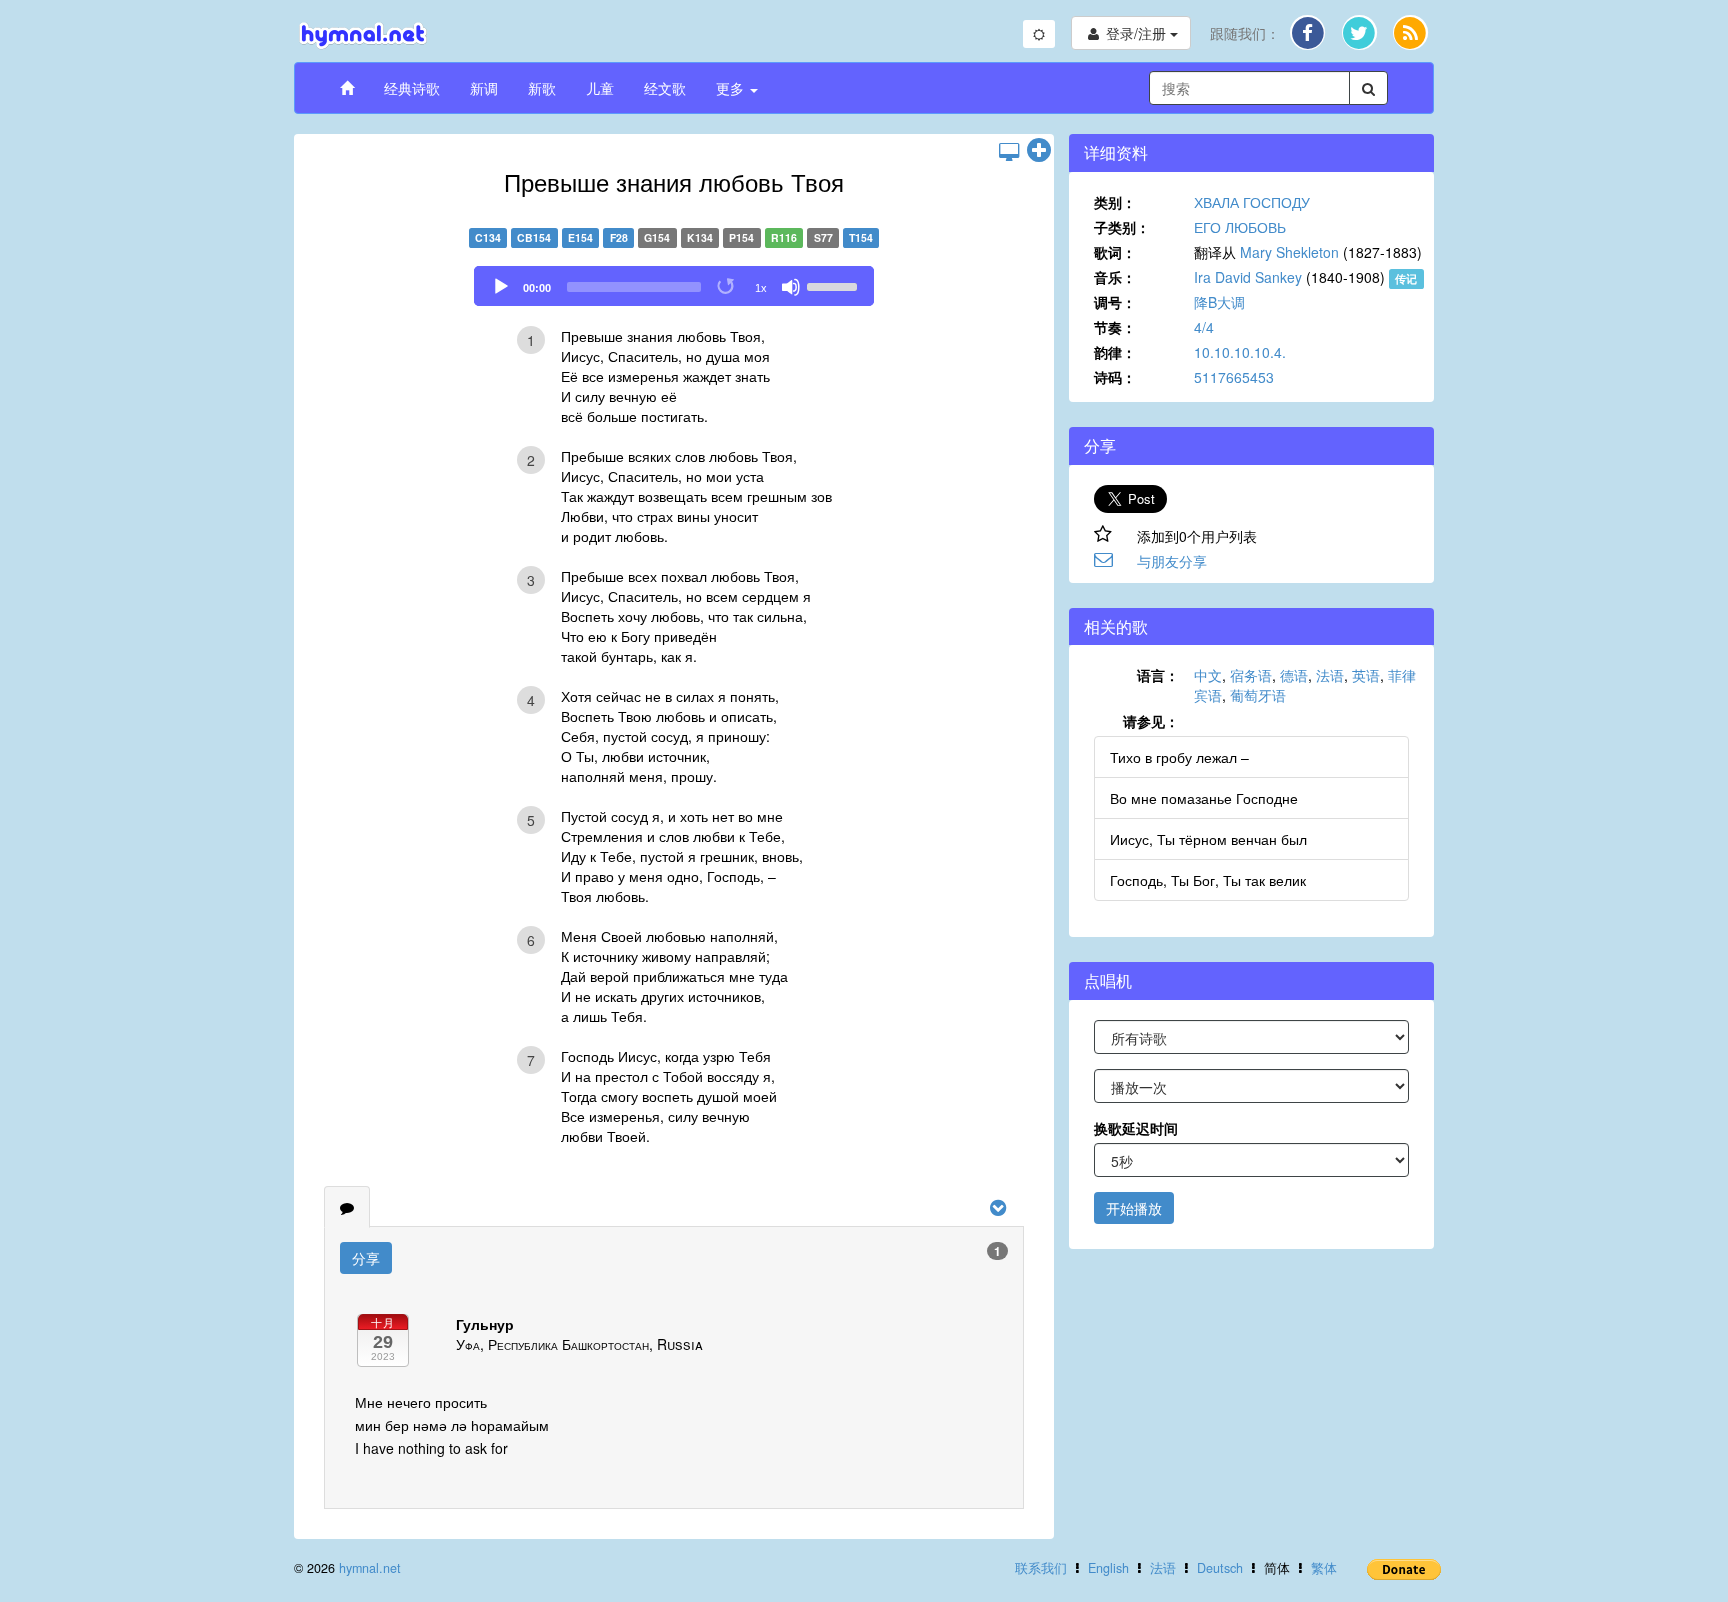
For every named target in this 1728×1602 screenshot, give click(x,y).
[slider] (835, 285)
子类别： (1122, 227)
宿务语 (1251, 675)
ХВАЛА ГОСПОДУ (1252, 202)
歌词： (1115, 252)
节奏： (1115, 327)
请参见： (1151, 721)
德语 (1294, 675)
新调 (484, 88)
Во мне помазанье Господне (1204, 798)
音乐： (1115, 277)
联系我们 (1041, 1568)
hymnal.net (370, 1568)
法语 (1330, 675)
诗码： (1115, 377)
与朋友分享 (1172, 561)
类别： (1115, 202)
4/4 (1204, 327)
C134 (488, 237)
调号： (1115, 302)
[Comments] (347, 1207)
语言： (1158, 675)
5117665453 (1234, 377)
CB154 (534, 237)
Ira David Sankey (1248, 277)
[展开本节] (1039, 151)
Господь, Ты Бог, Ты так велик (1208, 880)
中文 (1208, 675)
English (1108, 1568)
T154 (861, 237)
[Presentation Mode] (1009, 151)
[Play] (501, 287)
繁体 (1324, 1568)
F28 (619, 237)
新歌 (542, 88)
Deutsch (1220, 1568)
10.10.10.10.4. (1240, 352)
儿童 (600, 88)
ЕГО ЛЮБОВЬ (1240, 227)
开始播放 (1134, 1208)
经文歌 (665, 88)
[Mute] (791, 287)
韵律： (1115, 352)
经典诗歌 (412, 88)
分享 (366, 1258)
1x (761, 288)
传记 (1406, 278)
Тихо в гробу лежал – (1179, 757)
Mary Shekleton (1289, 252)
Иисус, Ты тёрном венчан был (1208, 839)
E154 (580, 237)
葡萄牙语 (1258, 695)
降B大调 (1219, 302)
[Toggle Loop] (727, 287)
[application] (674, 286)
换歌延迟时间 (1136, 1128)
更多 (732, 88)
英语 (1366, 675)
